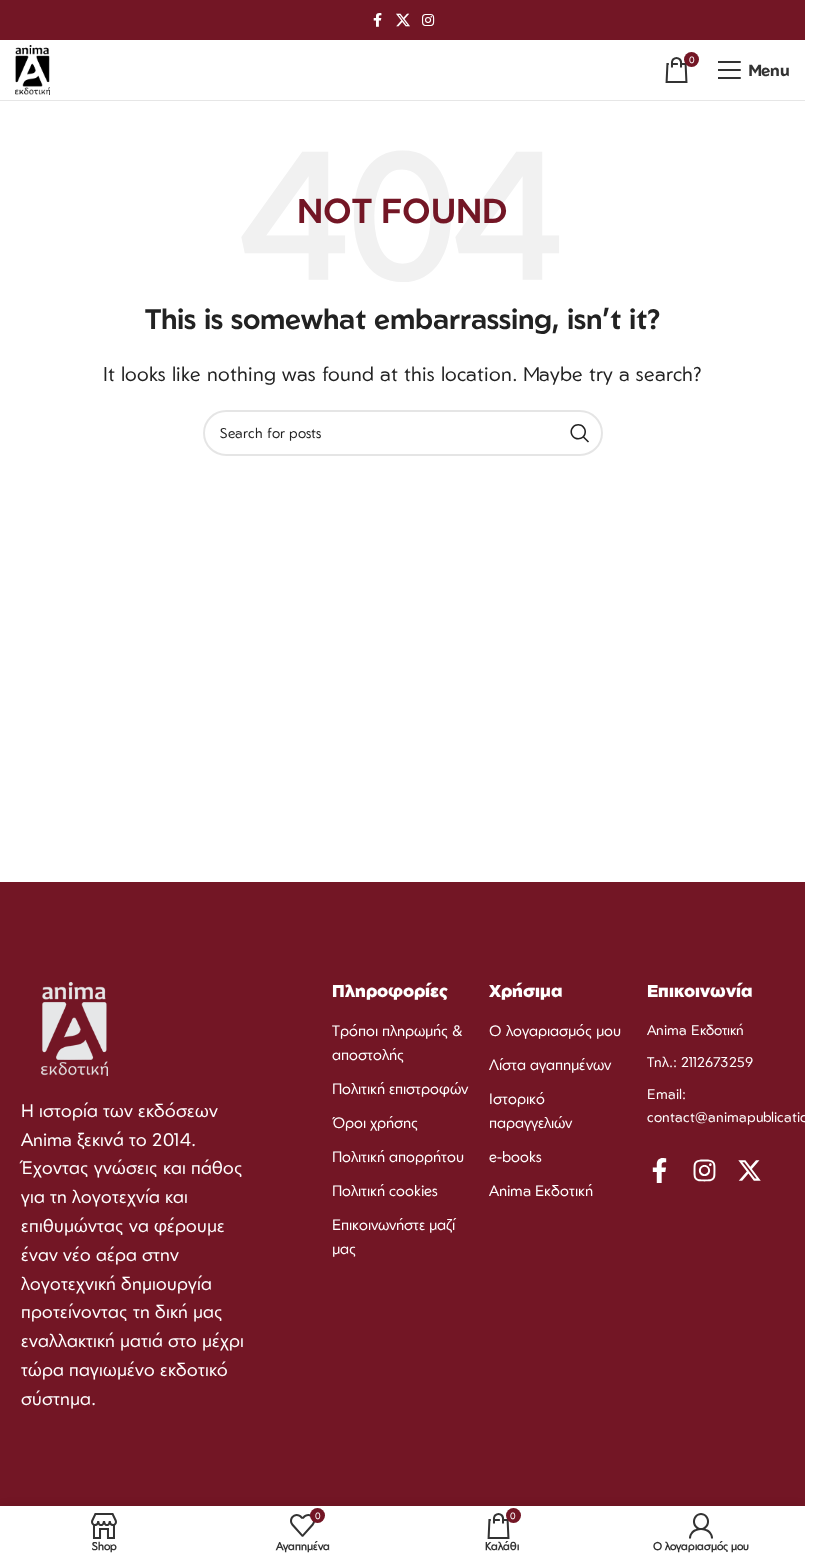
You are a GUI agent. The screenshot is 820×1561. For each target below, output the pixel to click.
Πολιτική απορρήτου (398, 1156)
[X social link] (403, 20)
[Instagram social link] (428, 20)
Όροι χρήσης (375, 1122)
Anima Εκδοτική (541, 1190)
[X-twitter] (749, 1170)
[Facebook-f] (659, 1170)
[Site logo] (32, 68)
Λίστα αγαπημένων (550, 1064)
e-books (515, 1156)
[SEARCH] (580, 433)
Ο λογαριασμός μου (555, 1030)
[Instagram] (704, 1170)
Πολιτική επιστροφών (400, 1088)
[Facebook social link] (378, 20)
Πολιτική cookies (385, 1190)
